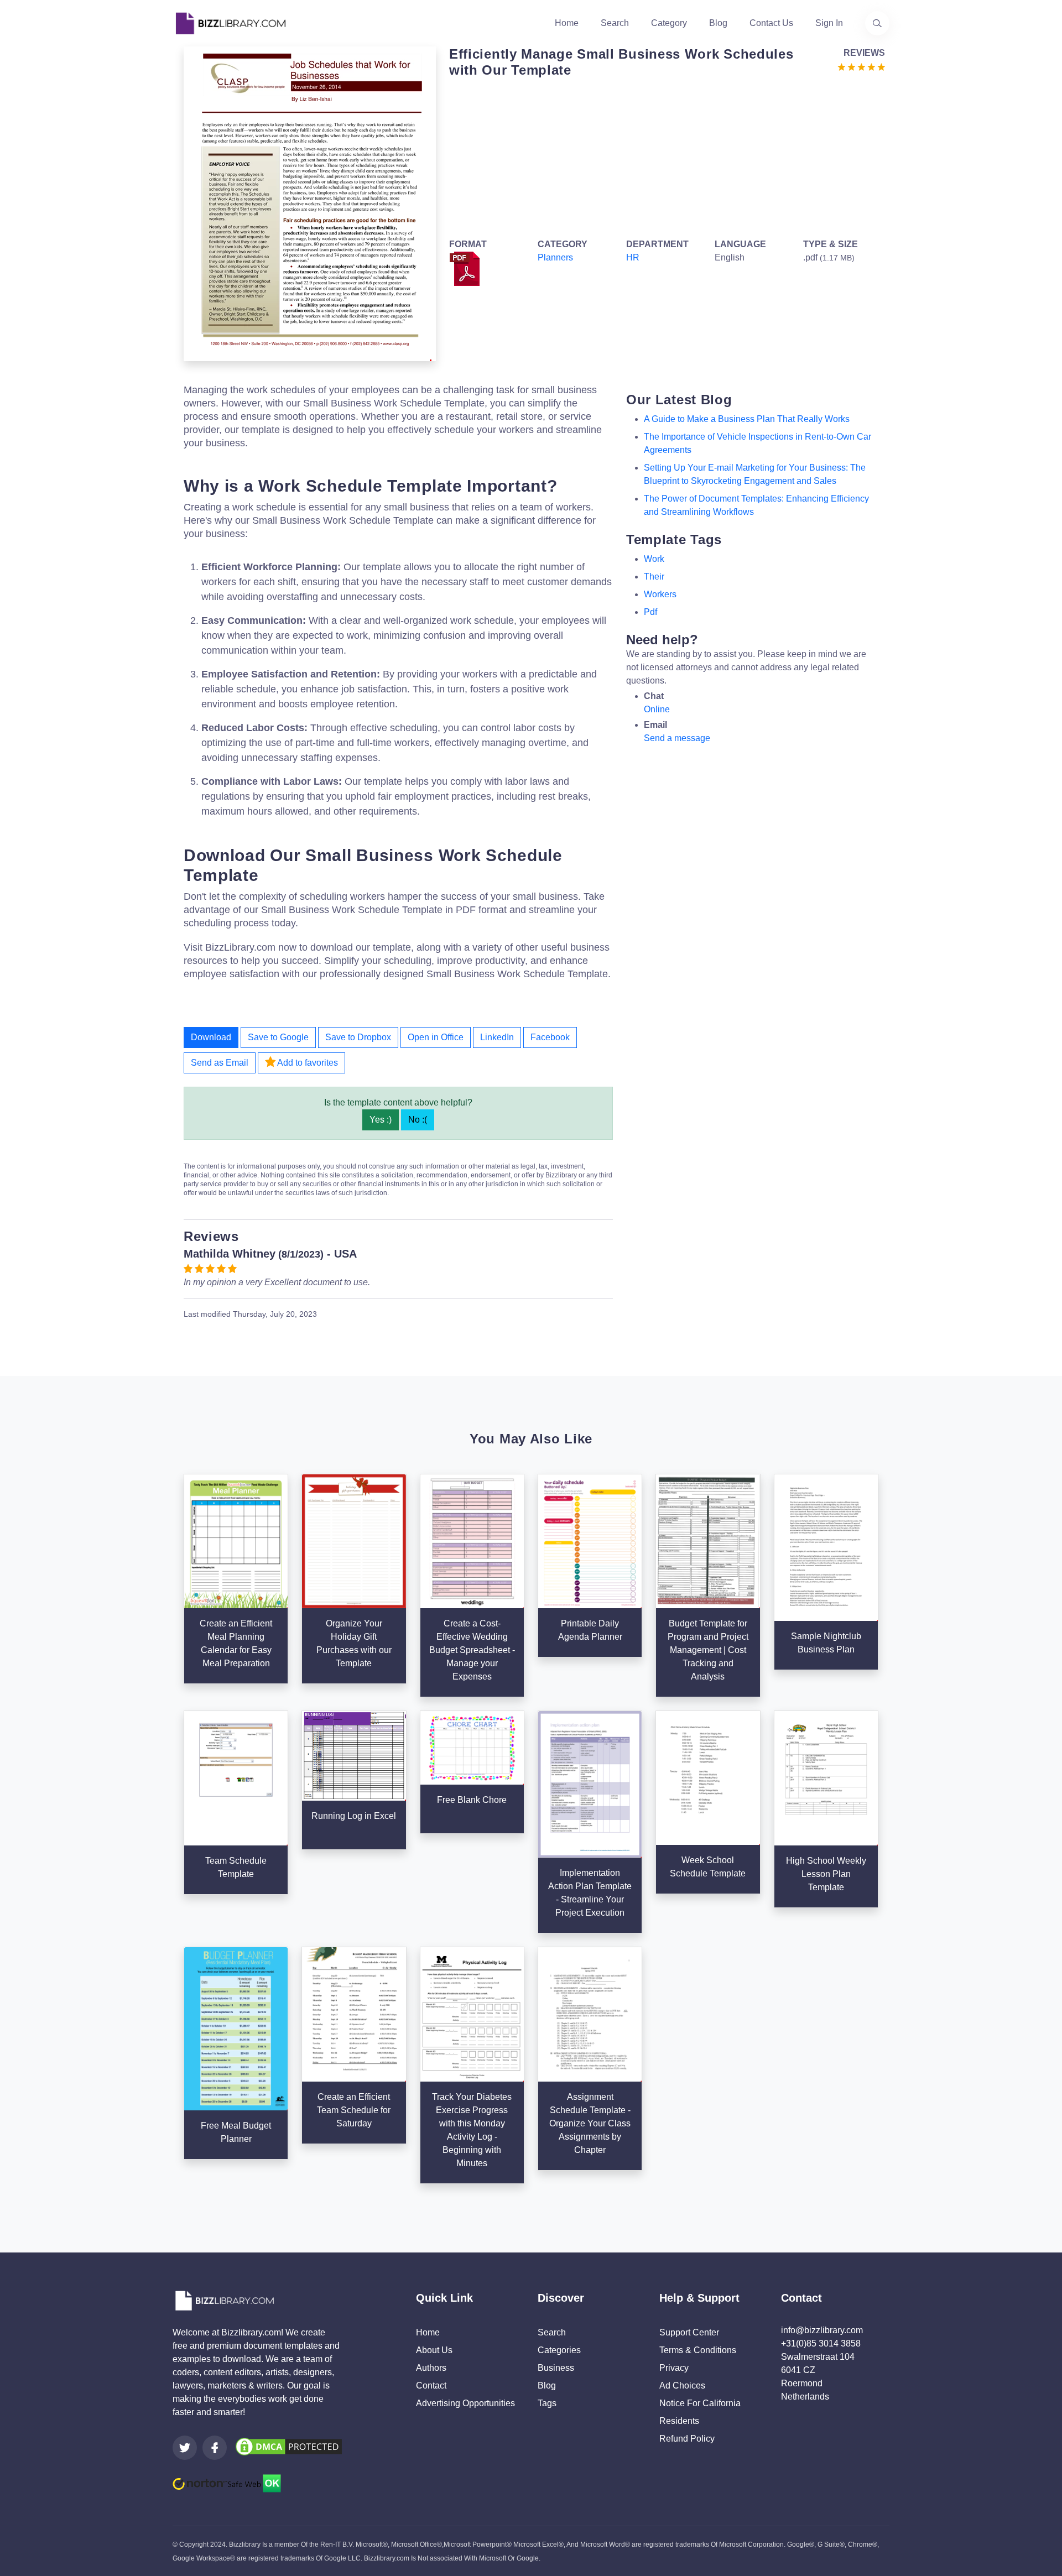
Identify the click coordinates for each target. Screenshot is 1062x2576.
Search (615, 23)
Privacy (674, 2368)
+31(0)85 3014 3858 (821, 2343)
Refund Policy (687, 2439)
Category (669, 23)
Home (567, 23)
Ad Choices (682, 2385)
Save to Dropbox (358, 1037)
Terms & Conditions (698, 2350)
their (654, 577)
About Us (434, 2350)
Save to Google (278, 1037)
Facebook (550, 1037)
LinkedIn (497, 1037)
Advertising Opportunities (465, 2403)
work (654, 559)
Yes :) (381, 1120)
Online (657, 709)
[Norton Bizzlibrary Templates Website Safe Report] (227, 2483)
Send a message (677, 738)
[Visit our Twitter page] (185, 2448)
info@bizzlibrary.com (822, 2330)
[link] (185, 2448)
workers (660, 594)
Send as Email (220, 1063)
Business (556, 2368)
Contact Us (771, 23)
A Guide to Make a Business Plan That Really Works (747, 419)
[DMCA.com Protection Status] (289, 2446)
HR (633, 257)
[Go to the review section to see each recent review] (861, 66)
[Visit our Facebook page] (215, 2448)
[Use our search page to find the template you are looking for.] (877, 23)
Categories (559, 2350)
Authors (431, 2368)
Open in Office (436, 1037)
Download (211, 1037)
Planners (555, 257)
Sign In (829, 23)
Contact (431, 2385)
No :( (418, 1120)
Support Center (689, 2332)
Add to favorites (307, 1063)
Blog (718, 23)
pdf (650, 612)
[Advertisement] (664, 156)
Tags (547, 2403)
